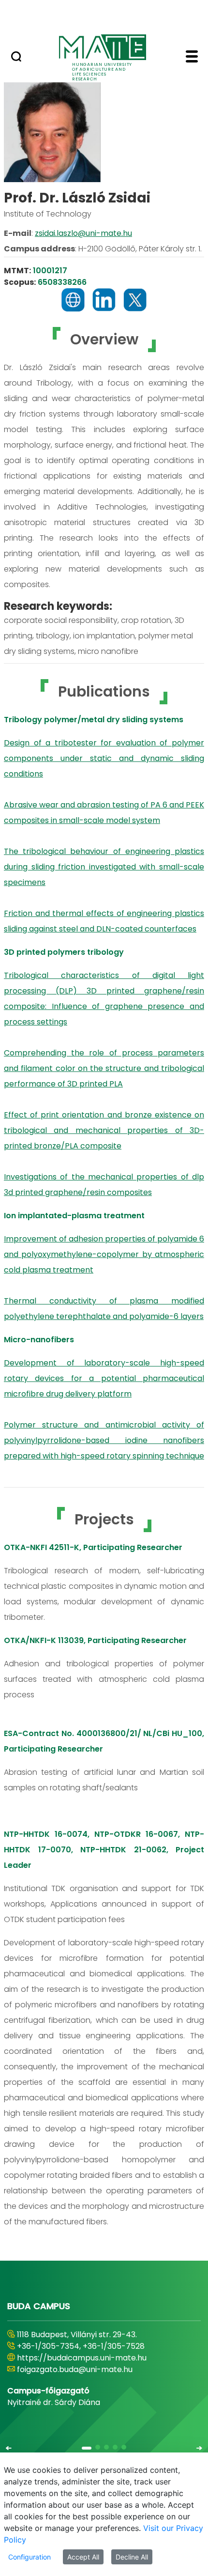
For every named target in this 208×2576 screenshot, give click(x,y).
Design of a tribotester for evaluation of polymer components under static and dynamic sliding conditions (104, 758)
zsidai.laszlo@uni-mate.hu (83, 233)
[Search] (16, 58)
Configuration (30, 2557)
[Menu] (192, 58)
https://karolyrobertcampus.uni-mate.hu (96, 2358)
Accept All (83, 2557)
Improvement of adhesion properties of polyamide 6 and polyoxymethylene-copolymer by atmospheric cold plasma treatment (104, 1254)
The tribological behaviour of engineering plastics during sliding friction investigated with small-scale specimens (104, 867)
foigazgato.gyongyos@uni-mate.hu (83, 2369)
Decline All (132, 2557)
